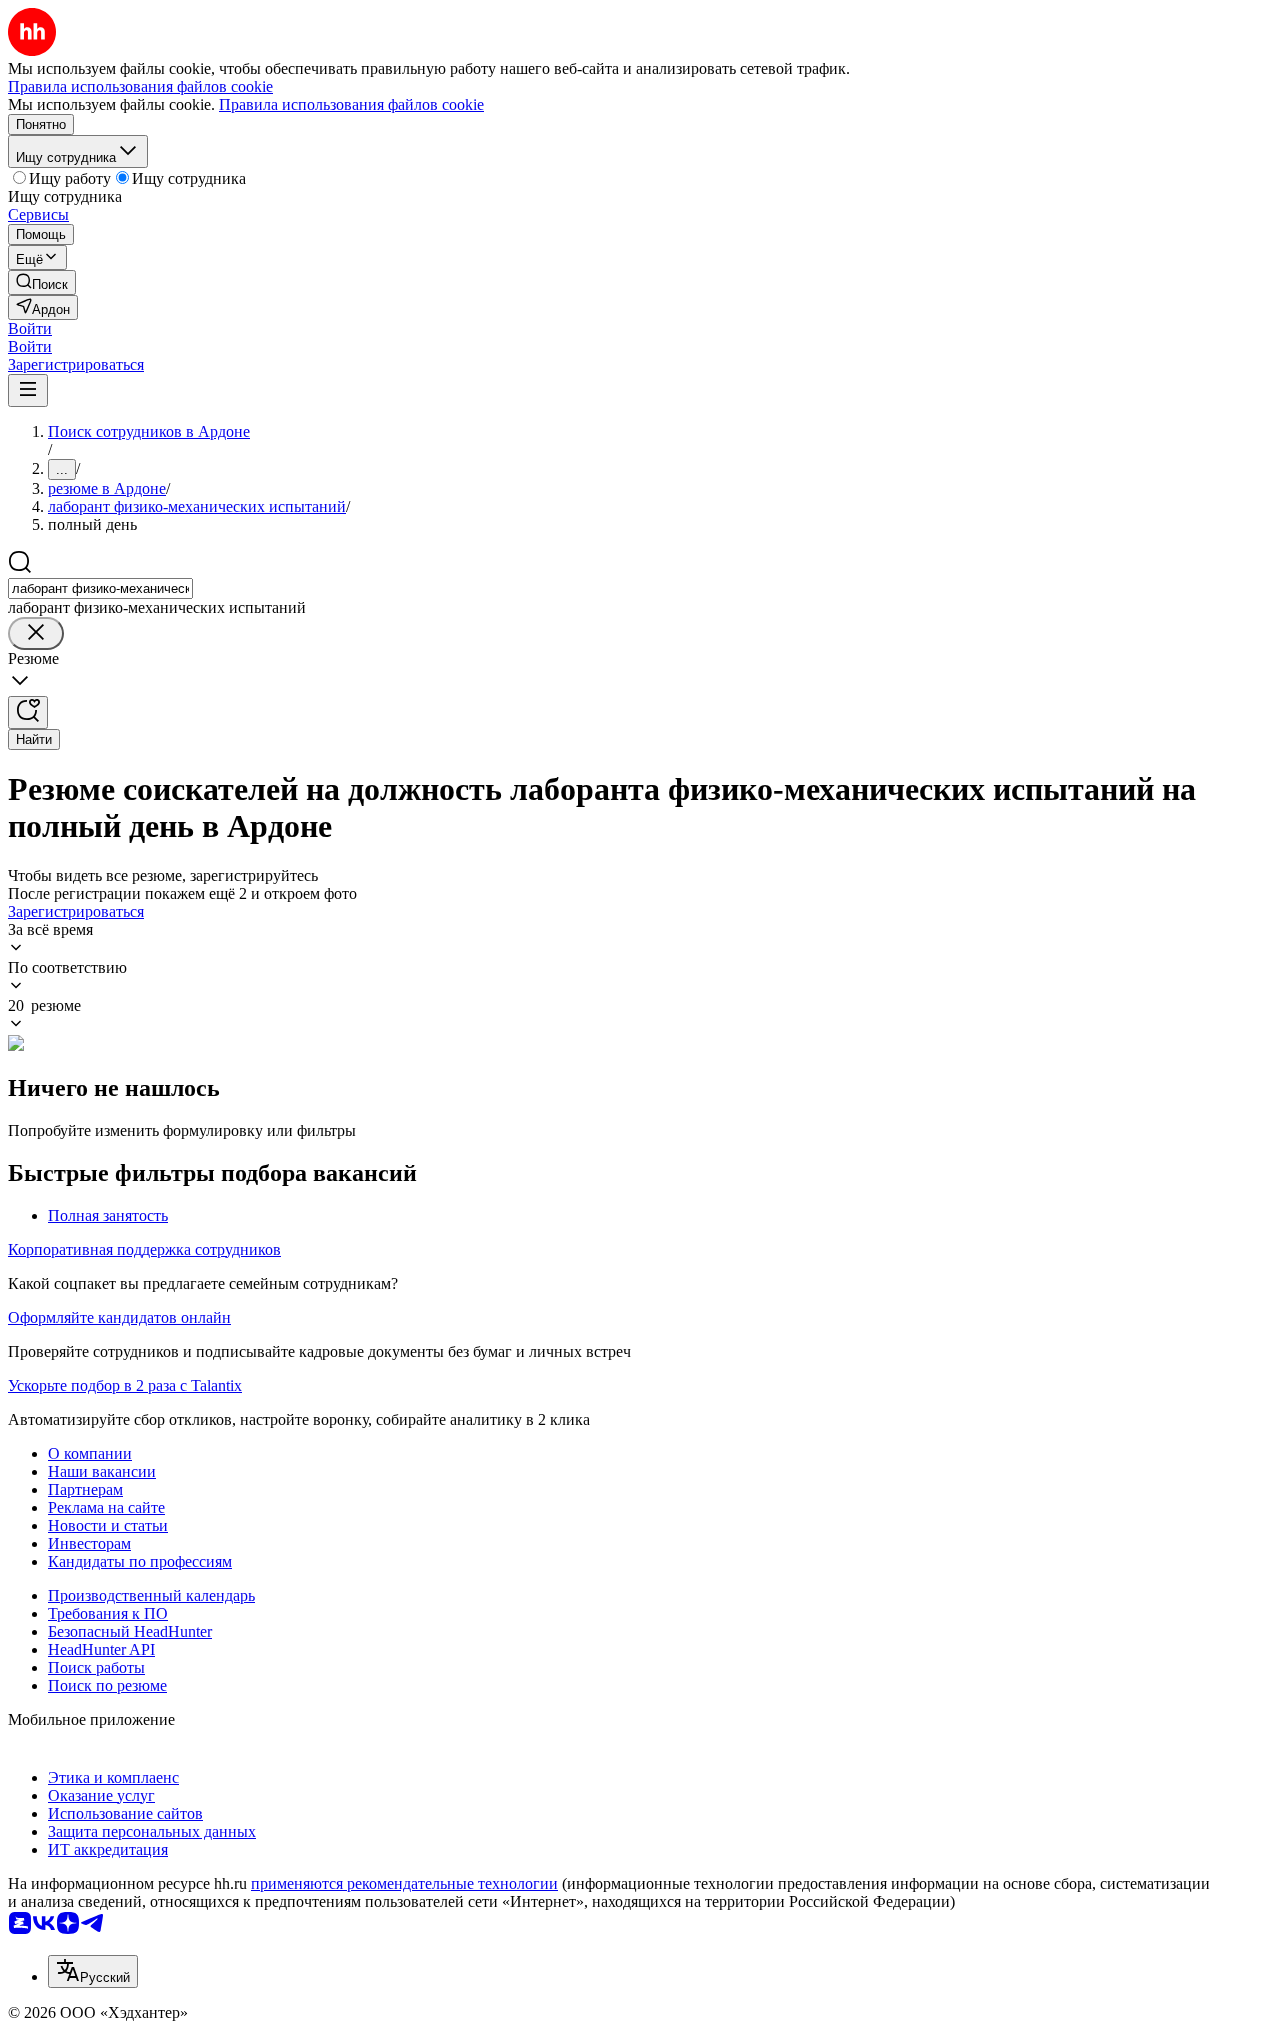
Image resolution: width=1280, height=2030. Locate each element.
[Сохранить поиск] (28, 712)
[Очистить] (36, 633)
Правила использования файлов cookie (351, 104)
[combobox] (100, 588)
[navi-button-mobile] (28, 390)
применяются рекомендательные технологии (404, 1883)
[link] (42, 282)
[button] (30, 328)
